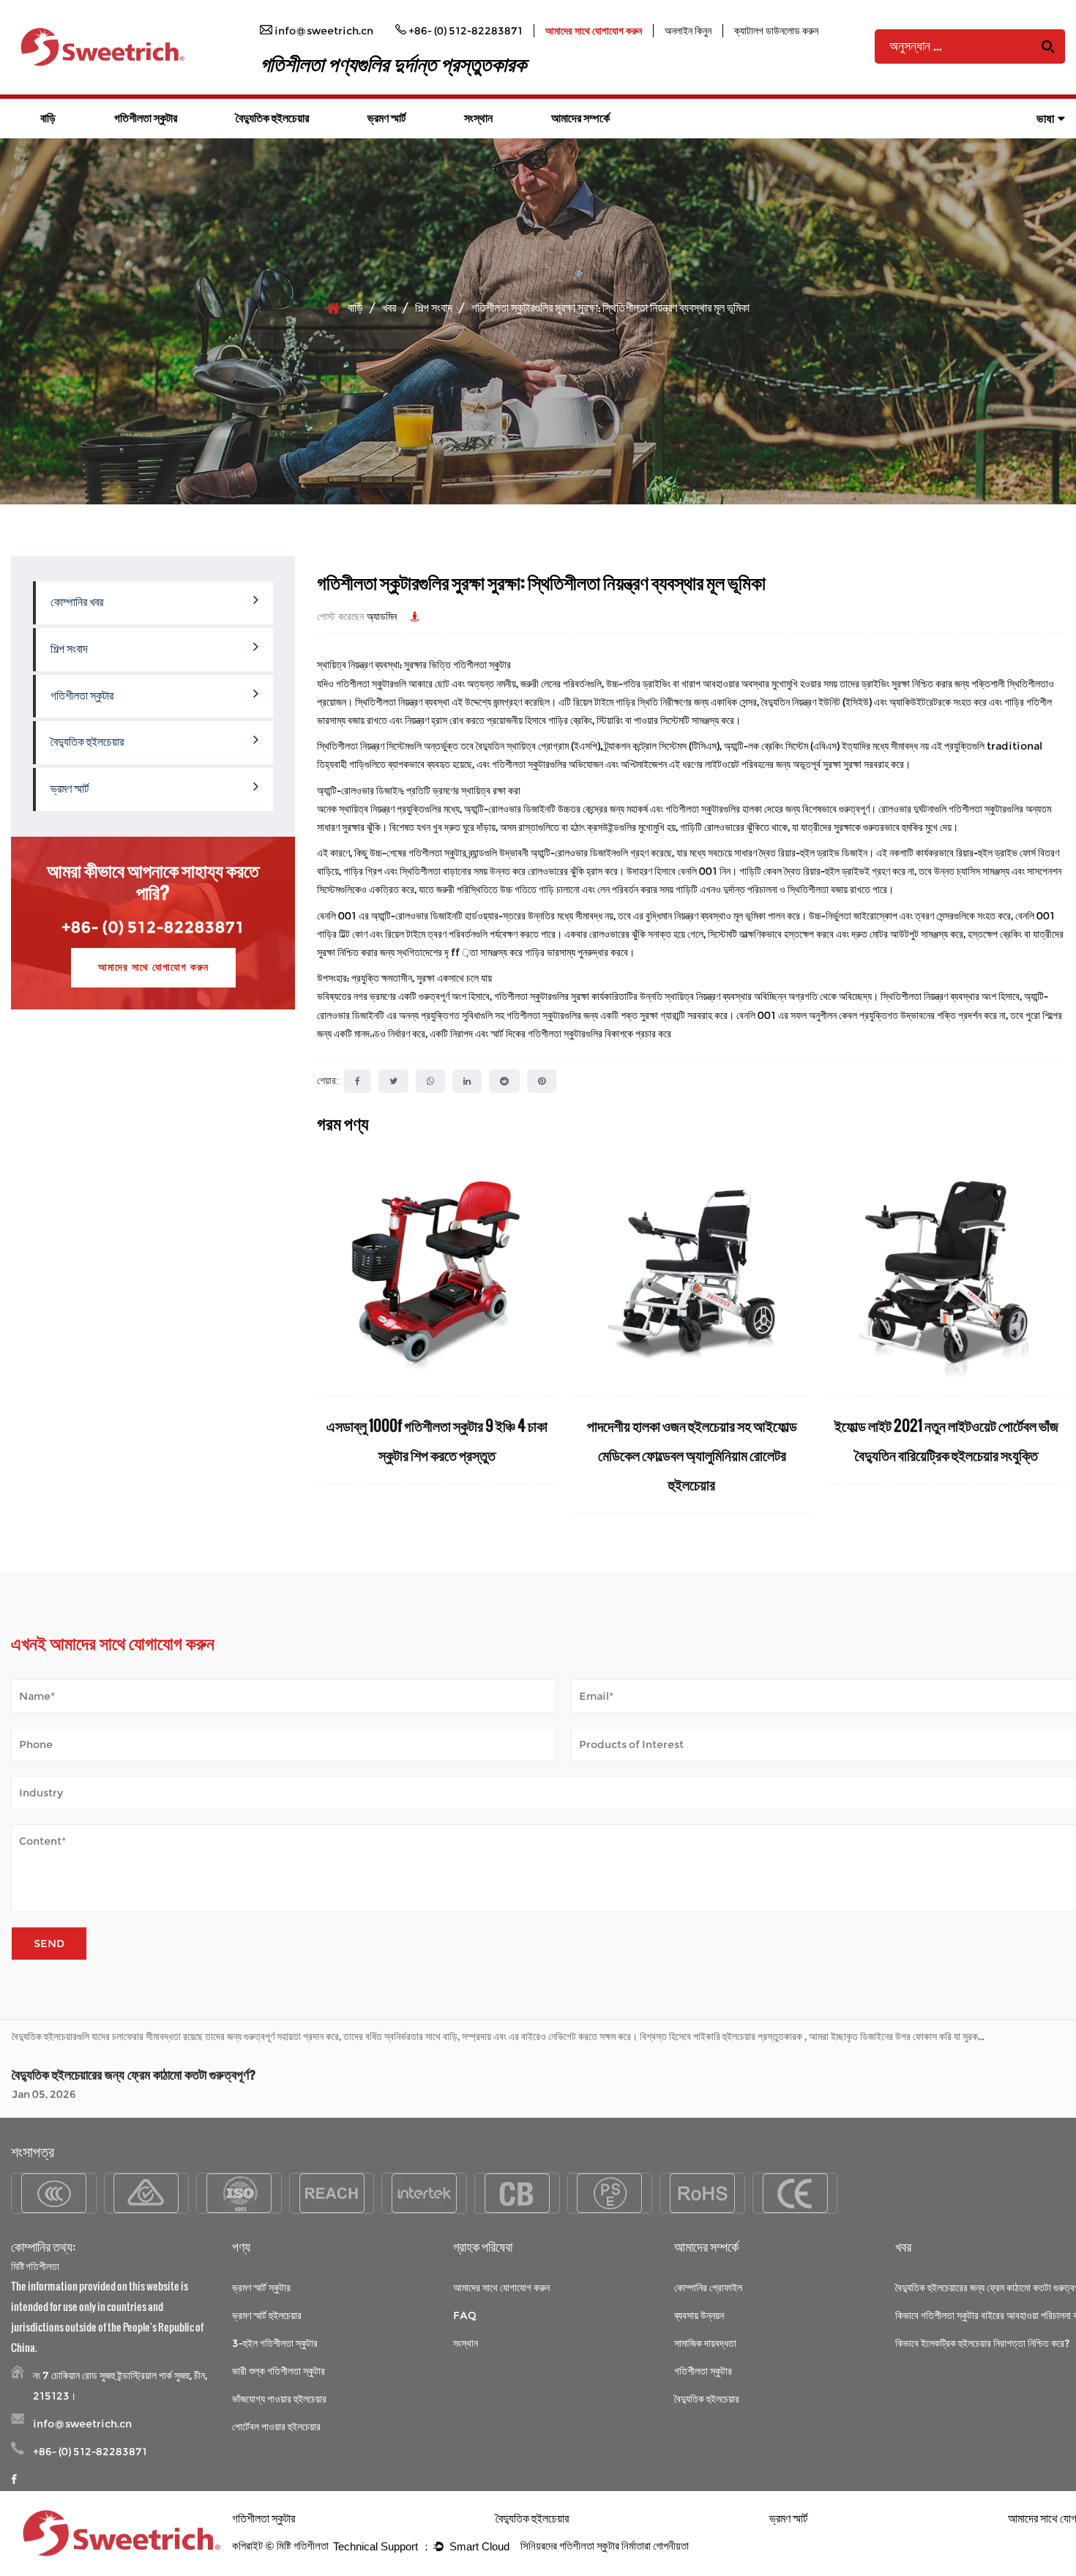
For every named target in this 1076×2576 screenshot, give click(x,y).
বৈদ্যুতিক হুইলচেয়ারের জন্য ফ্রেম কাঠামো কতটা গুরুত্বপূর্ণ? (134, 2042)
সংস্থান (478, 118)
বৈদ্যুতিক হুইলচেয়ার (272, 118)
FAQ (465, 2315)
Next (1054, 1334)
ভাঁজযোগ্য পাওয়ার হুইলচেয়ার (279, 2399)
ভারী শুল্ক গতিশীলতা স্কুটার (279, 2371)
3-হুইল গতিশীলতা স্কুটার (275, 2343)
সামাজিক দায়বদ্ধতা (705, 2343)
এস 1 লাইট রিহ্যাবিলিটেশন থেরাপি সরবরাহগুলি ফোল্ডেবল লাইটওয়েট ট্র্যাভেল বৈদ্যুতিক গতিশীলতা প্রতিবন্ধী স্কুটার (780, 1455)
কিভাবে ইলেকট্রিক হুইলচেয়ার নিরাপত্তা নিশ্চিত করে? (982, 2343)
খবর (389, 308)
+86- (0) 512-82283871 (153, 927)
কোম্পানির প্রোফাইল (708, 2288)
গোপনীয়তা (671, 2546)
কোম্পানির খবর (77, 602)
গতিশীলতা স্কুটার (146, 118)
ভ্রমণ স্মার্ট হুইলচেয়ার (267, 2315)
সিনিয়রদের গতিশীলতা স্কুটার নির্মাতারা (586, 2546)
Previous (328, 1334)
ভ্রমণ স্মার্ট (386, 118)
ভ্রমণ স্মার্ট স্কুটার (261, 2288)
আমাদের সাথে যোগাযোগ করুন (594, 31)
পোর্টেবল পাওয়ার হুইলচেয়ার (276, 2427)
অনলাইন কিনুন (688, 31)
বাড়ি (48, 118)
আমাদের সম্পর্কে (580, 118)
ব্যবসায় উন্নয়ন (699, 2315)
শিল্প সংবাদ (434, 308)
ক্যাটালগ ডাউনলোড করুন (776, 31)
